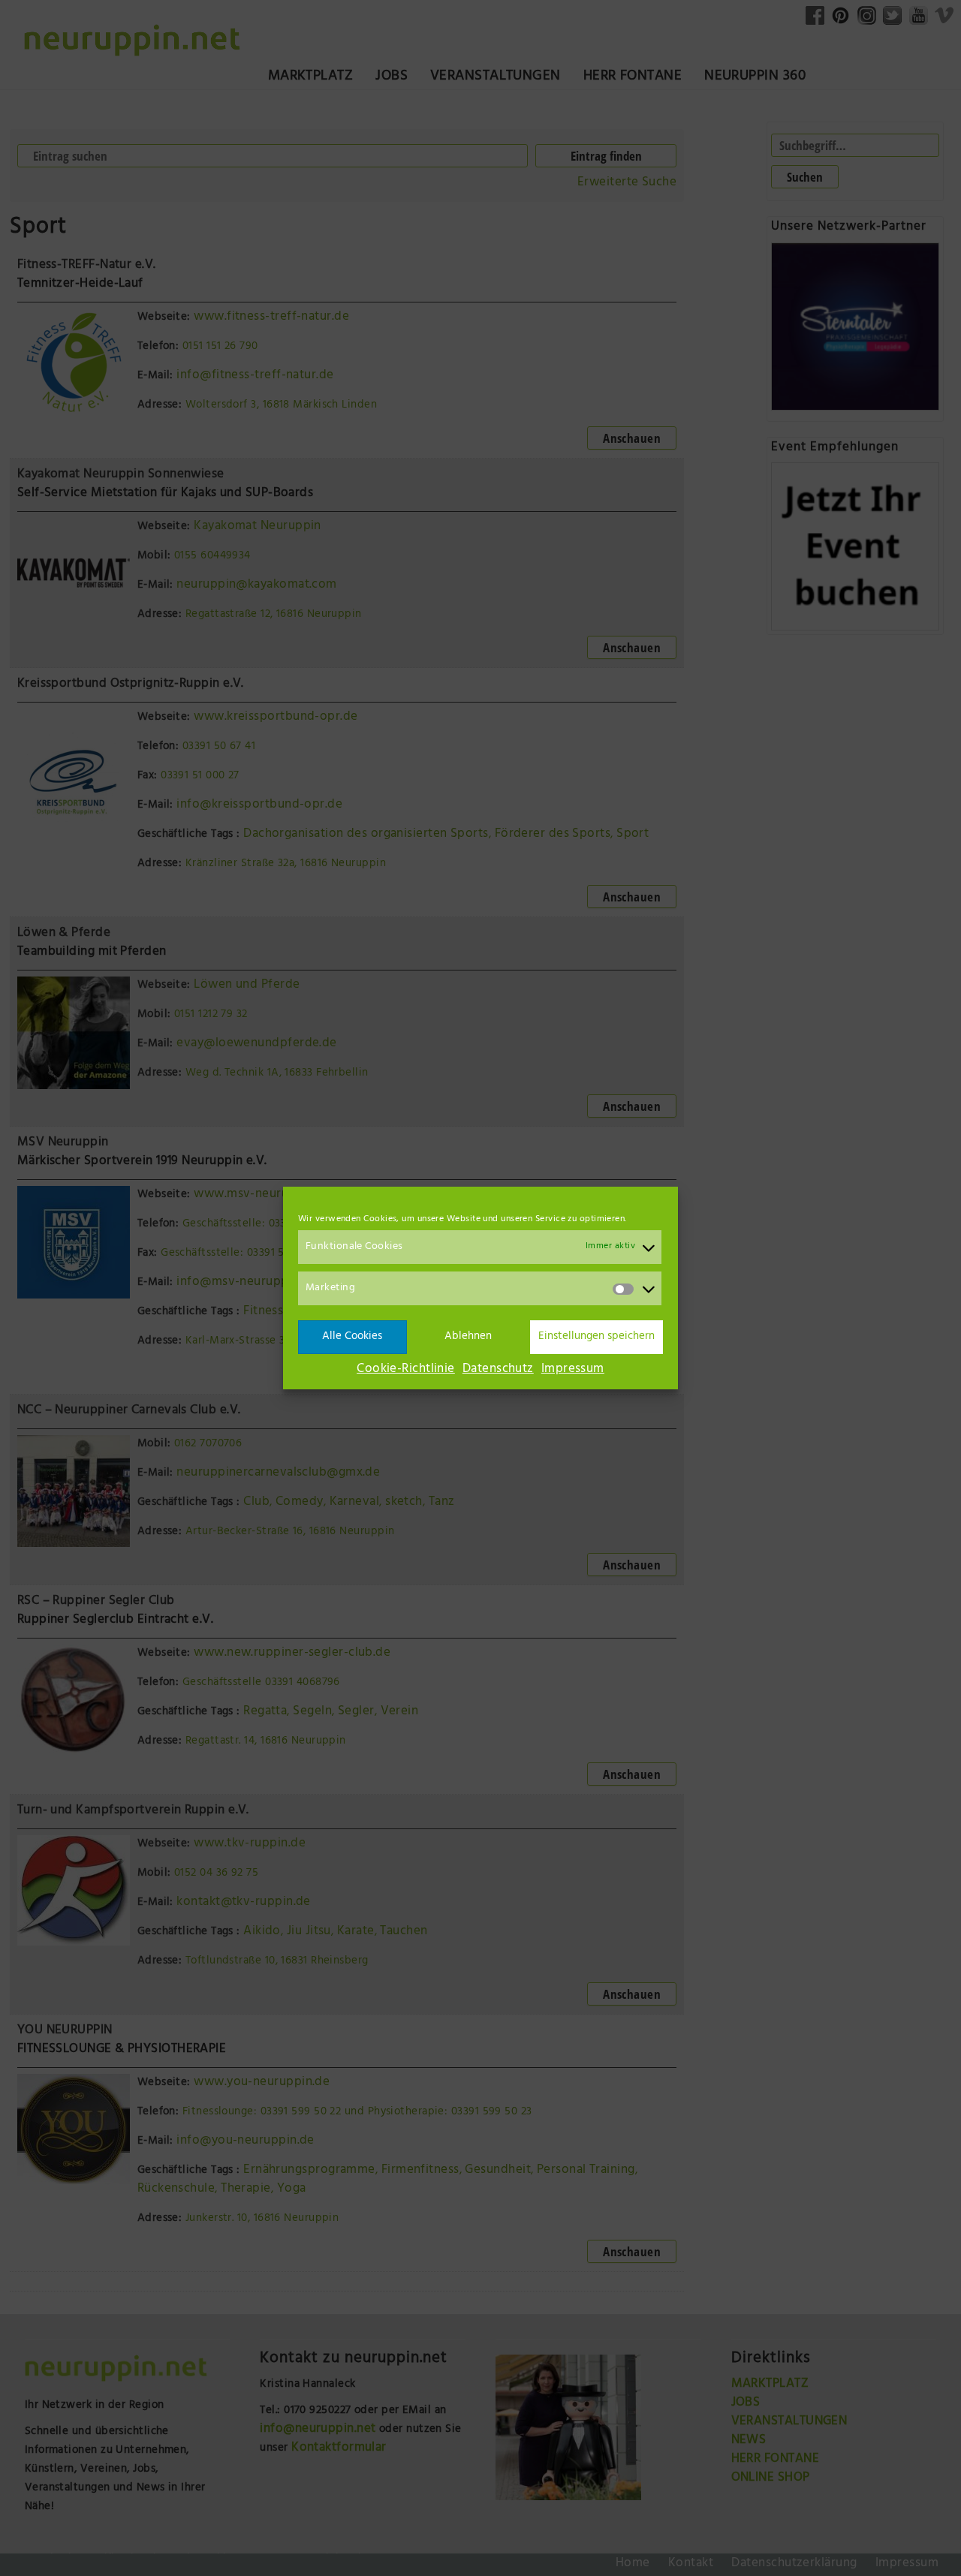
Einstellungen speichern (596, 1337)
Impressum (573, 1370)
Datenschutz (498, 1370)
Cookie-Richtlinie (406, 1370)
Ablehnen (468, 1337)
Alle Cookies (352, 1337)
